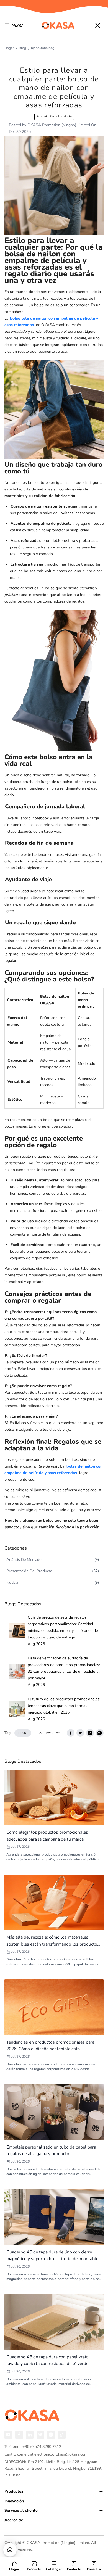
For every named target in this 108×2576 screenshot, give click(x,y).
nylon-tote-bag (43, 48)
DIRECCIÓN (53, 2468)
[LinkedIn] (30, 2435)
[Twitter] (40, 2435)
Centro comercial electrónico (46, 2454)
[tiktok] (62, 2435)
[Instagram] (51, 2435)
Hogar (9, 48)
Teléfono (33, 2447)
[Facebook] (19, 2435)
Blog (22, 48)
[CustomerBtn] (10, 2550)
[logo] (58, 25)
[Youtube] (8, 2435)
